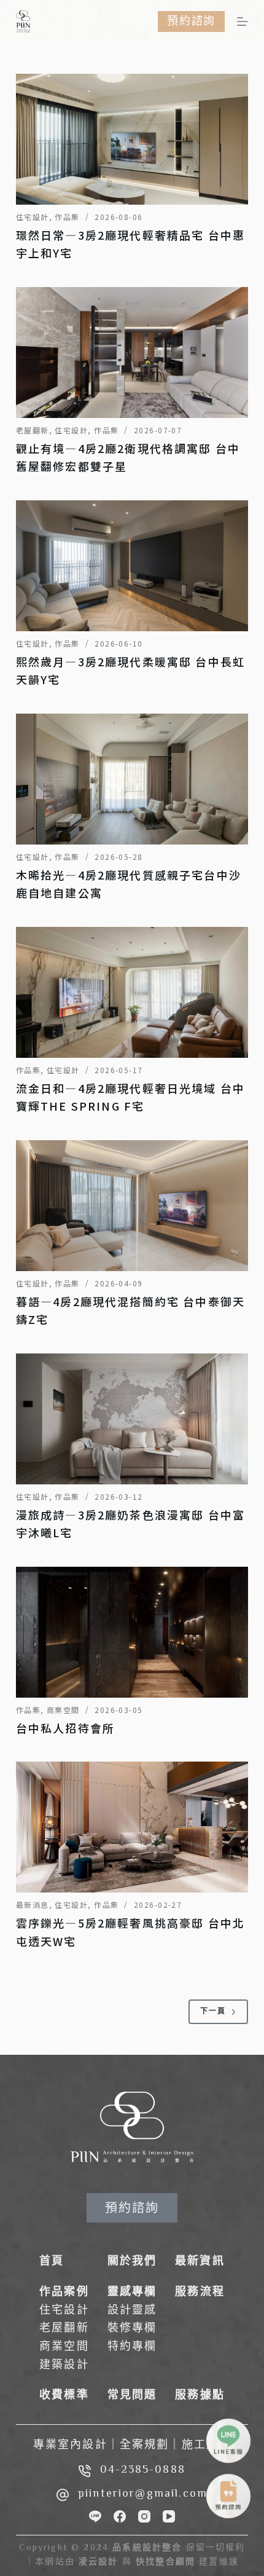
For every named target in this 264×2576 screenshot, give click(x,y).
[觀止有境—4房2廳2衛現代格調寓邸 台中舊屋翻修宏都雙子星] (132, 353)
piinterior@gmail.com (143, 2494)
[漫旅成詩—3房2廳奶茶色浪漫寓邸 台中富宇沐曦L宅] (132, 1419)
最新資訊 (200, 2262)
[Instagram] (144, 2516)
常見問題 (132, 2396)
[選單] (243, 22)
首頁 (52, 2262)
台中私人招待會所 (65, 1728)
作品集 (67, 217)
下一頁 (213, 2012)
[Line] (95, 2516)
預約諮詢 (191, 21)
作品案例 (64, 2293)
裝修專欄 (132, 2329)
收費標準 (64, 2396)
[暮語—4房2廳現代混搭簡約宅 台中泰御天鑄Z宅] (132, 1206)
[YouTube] (169, 2516)
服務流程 (200, 2293)
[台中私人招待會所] (132, 1632)
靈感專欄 (132, 2293)
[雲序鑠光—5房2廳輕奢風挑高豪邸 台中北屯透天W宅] (132, 1827)
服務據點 (200, 2396)
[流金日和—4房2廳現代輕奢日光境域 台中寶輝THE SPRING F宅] (132, 992)
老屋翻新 (33, 430)
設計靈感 (132, 2311)
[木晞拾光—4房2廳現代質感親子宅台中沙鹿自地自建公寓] (132, 779)
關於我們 (132, 2262)
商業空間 (63, 1710)
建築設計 (64, 2366)
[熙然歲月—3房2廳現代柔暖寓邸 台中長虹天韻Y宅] (132, 566)
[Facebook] (120, 2516)
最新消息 (33, 1904)
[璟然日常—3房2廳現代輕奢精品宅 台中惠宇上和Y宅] (132, 139)
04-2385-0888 (143, 2470)
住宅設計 (33, 217)
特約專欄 (132, 2347)
